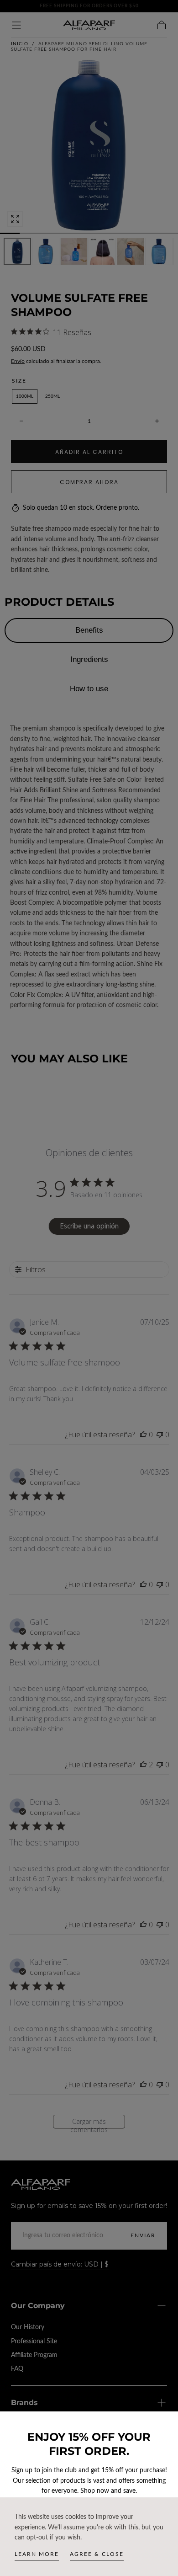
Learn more (37, 2554)
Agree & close (97, 2554)
